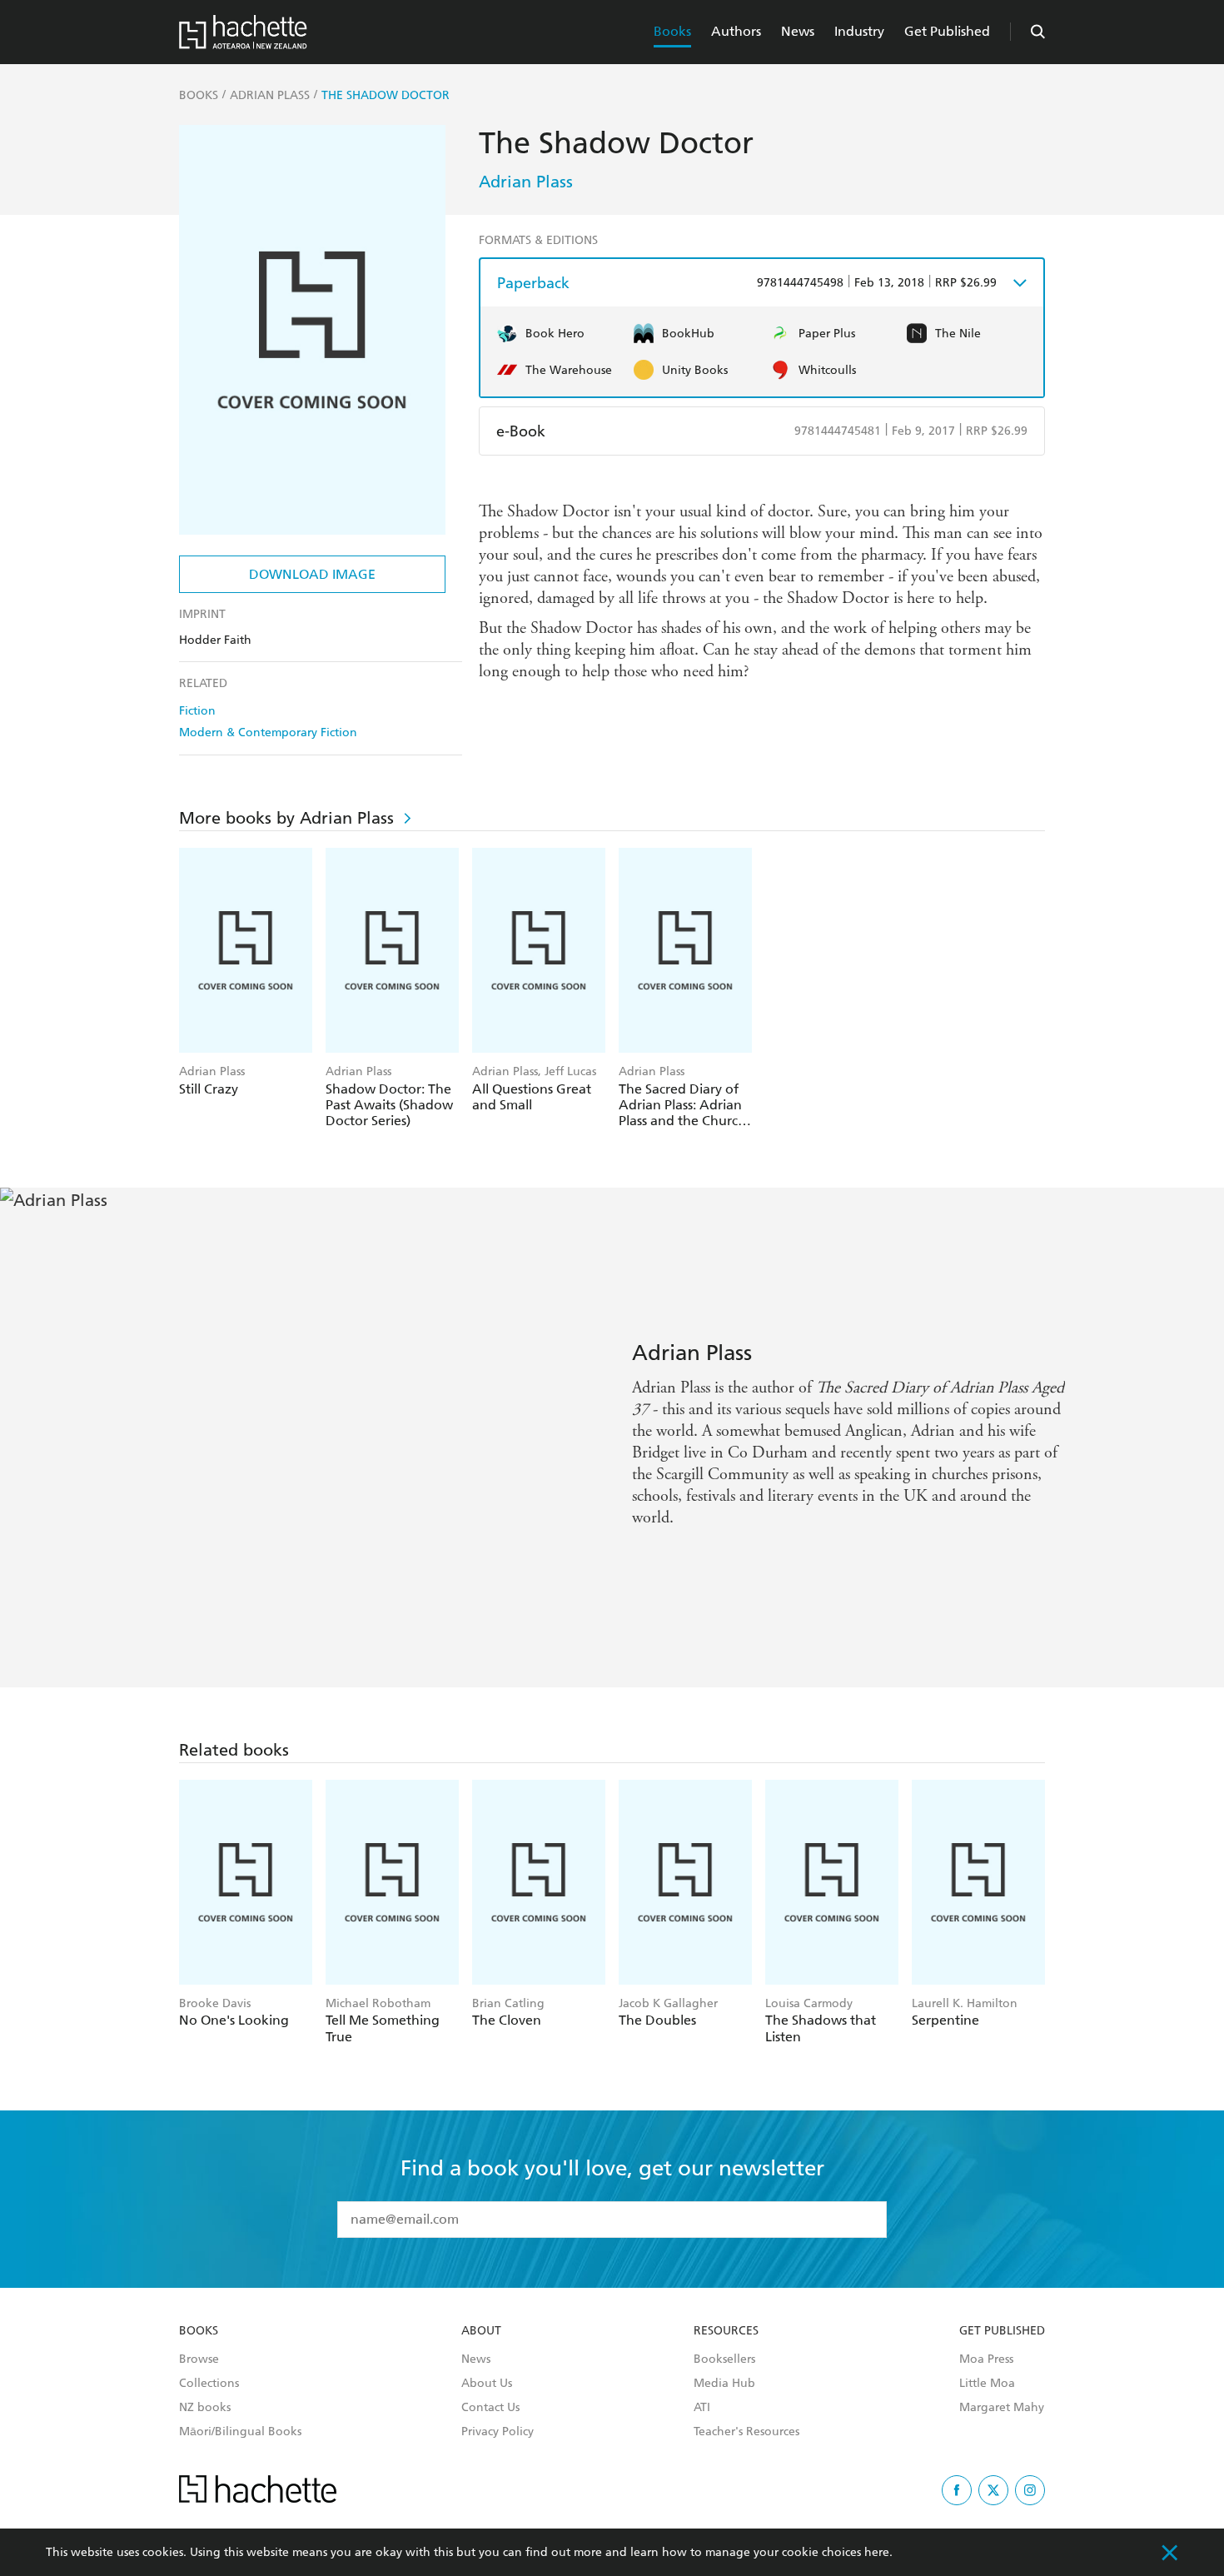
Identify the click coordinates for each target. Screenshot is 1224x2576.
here (877, 2552)
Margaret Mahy (1002, 2408)
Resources (726, 2331)
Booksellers (724, 2359)
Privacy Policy (498, 2432)
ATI (702, 2408)
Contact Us (490, 2408)
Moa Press (986, 2359)
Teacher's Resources (746, 2432)
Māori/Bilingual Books (240, 2432)
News (798, 31)
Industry (859, 31)
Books (672, 31)
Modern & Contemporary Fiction (268, 732)
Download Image (312, 574)
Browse (199, 2359)
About (481, 2331)
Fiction (197, 711)
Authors (736, 31)
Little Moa (987, 2384)
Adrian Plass (526, 182)
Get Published (947, 31)
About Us (487, 2384)
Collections (209, 2384)
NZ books (205, 2408)
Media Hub (724, 2384)
